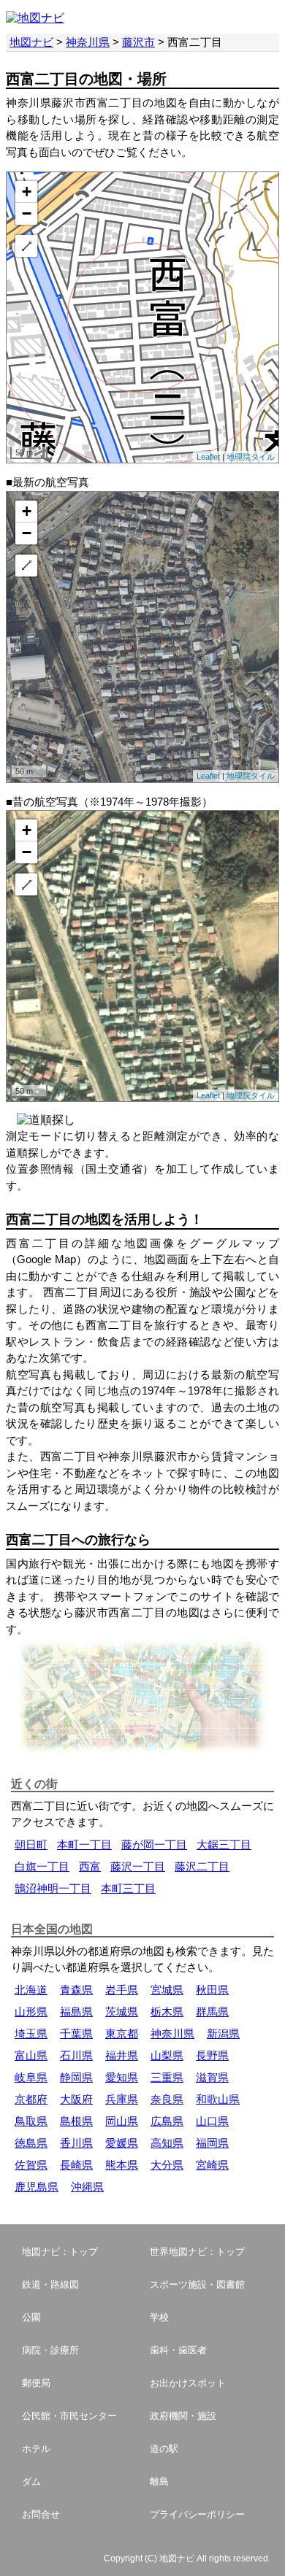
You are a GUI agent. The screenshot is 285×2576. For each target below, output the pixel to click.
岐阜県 (31, 2077)
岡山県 (122, 2121)
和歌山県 (218, 2099)
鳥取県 (31, 2121)
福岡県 (212, 2143)
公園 (31, 2317)
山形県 (31, 2012)
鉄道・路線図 (50, 2284)
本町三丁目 (128, 1888)
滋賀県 (212, 2077)
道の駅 (164, 2449)
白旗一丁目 (42, 1866)
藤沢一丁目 (138, 1866)
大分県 (167, 2165)
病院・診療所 (50, 2350)
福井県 (122, 2055)
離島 (159, 2481)
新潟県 (223, 2033)
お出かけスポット (188, 2383)
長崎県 (76, 2165)
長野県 (212, 2055)
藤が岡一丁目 (154, 1844)
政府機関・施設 (183, 2416)
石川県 (76, 2055)
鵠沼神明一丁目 (53, 1888)
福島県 (76, 2012)
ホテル (36, 2449)
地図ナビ (31, 42)
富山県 (31, 2055)
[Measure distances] (26, 246)
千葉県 (76, 2033)
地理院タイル (251, 457)
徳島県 (31, 2143)
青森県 (76, 1990)
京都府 (31, 2099)
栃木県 (167, 2012)
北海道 (31, 1990)
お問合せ (41, 2514)
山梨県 (167, 2055)
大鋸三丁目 (224, 1844)
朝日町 (31, 1844)
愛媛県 (122, 2143)
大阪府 (76, 2099)
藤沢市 (138, 42)
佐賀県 (31, 2165)
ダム (31, 2481)
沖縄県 (87, 2187)
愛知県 (122, 2077)
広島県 (167, 2121)
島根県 (76, 2121)
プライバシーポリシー (197, 2514)
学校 (159, 2317)
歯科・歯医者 (178, 2350)
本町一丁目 (84, 1844)
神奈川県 (88, 42)
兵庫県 (122, 2099)
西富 (90, 1866)
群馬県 (212, 2012)
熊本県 (122, 2165)
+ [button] (27, 192)
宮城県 (167, 1990)
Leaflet (208, 457)
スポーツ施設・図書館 (197, 2284)
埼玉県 (31, 2033)
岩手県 (122, 1990)
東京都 (122, 2033)
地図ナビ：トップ (60, 2252)
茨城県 (122, 2012)
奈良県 (167, 2099)
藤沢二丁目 (202, 1866)
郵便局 (36, 2383)
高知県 (167, 2143)
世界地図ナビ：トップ (197, 2252)
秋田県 (212, 1990)
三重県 (167, 2077)
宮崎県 (212, 2165)
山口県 (212, 2121)
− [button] (27, 213)
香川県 (76, 2143)
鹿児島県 (37, 2187)
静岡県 (76, 2077)
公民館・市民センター (69, 2416)
